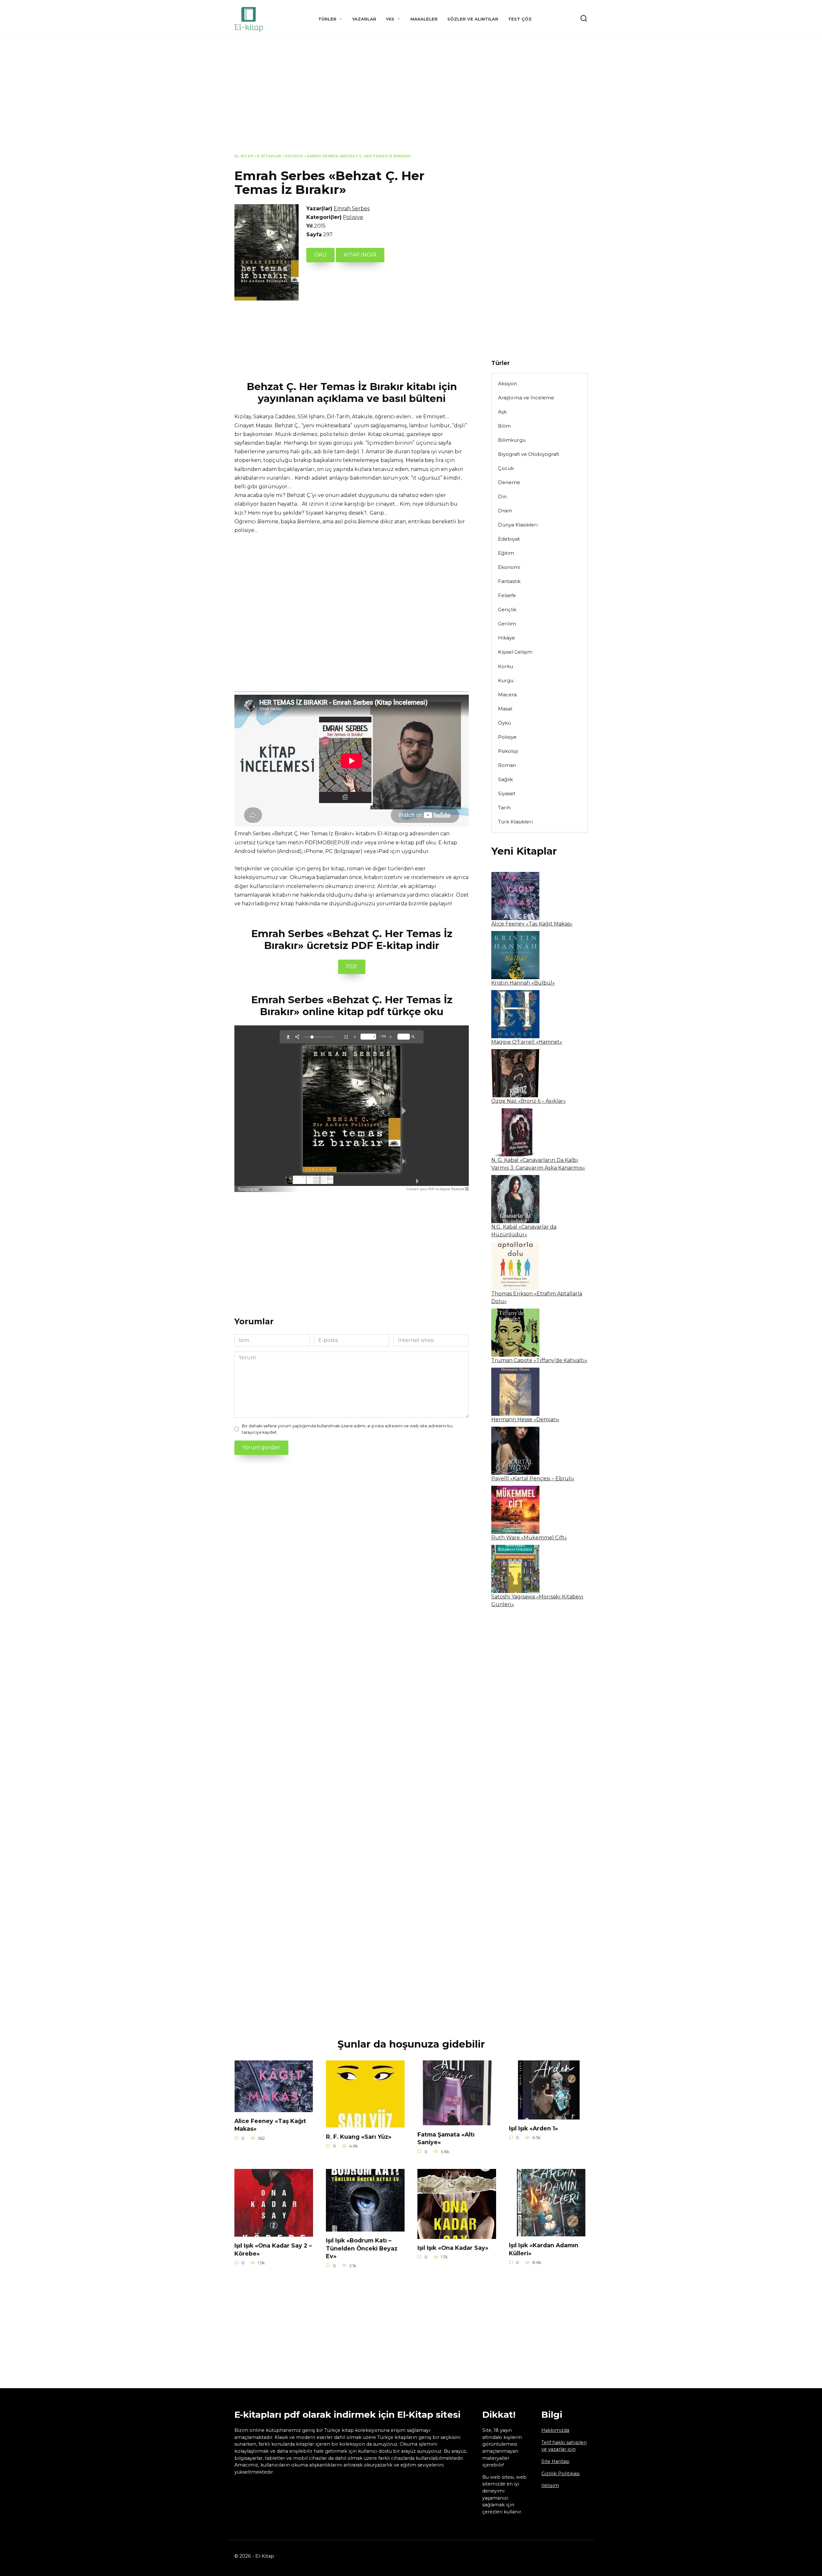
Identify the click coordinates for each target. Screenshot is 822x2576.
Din (502, 496)
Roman (507, 765)
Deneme (509, 482)
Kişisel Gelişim (515, 652)
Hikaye (507, 638)
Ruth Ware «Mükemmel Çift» (529, 1538)
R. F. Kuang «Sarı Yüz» (359, 2136)
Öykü (504, 723)
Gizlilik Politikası (560, 2474)
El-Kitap (244, 156)
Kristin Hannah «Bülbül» (523, 983)
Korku (506, 666)
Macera (507, 695)
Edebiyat (509, 539)
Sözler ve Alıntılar (473, 19)
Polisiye (294, 156)
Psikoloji (508, 751)
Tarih (504, 808)
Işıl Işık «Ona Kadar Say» (453, 2248)
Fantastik (509, 581)
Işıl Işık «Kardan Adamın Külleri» (544, 2249)
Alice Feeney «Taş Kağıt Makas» (532, 924)
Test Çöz (520, 19)
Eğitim (506, 553)
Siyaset (507, 793)
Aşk (502, 412)
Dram (505, 511)
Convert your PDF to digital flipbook (436, 1189)
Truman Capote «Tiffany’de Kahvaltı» (539, 1360)
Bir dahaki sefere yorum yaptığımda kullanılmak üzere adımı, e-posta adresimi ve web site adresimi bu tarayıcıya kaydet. (347, 1429)
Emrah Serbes (352, 209)
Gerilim (507, 624)
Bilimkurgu (512, 440)
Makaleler (424, 19)
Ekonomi (509, 567)
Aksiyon (507, 383)
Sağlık (505, 779)
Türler (327, 19)
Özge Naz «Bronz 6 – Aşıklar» (529, 1101)
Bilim (504, 426)
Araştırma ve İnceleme (526, 398)
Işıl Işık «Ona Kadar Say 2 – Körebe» (273, 2250)
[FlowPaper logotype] (251, 1187)
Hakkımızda (555, 2430)
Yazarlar (364, 19)
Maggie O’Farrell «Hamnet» (527, 1042)
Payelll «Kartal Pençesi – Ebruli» (533, 1479)
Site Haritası (555, 2461)
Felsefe (507, 595)
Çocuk (506, 468)
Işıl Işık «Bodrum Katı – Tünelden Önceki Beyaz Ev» (362, 2248)
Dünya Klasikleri (518, 525)
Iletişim (550, 2485)
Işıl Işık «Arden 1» (533, 2128)
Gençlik (507, 609)
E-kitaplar (269, 156)
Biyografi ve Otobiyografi (529, 454)
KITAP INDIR (360, 255)
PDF (352, 966)
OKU (320, 255)
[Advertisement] (411, 101)
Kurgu (506, 680)
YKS (390, 19)
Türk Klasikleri (515, 822)
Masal (505, 709)
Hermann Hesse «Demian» (525, 1419)
